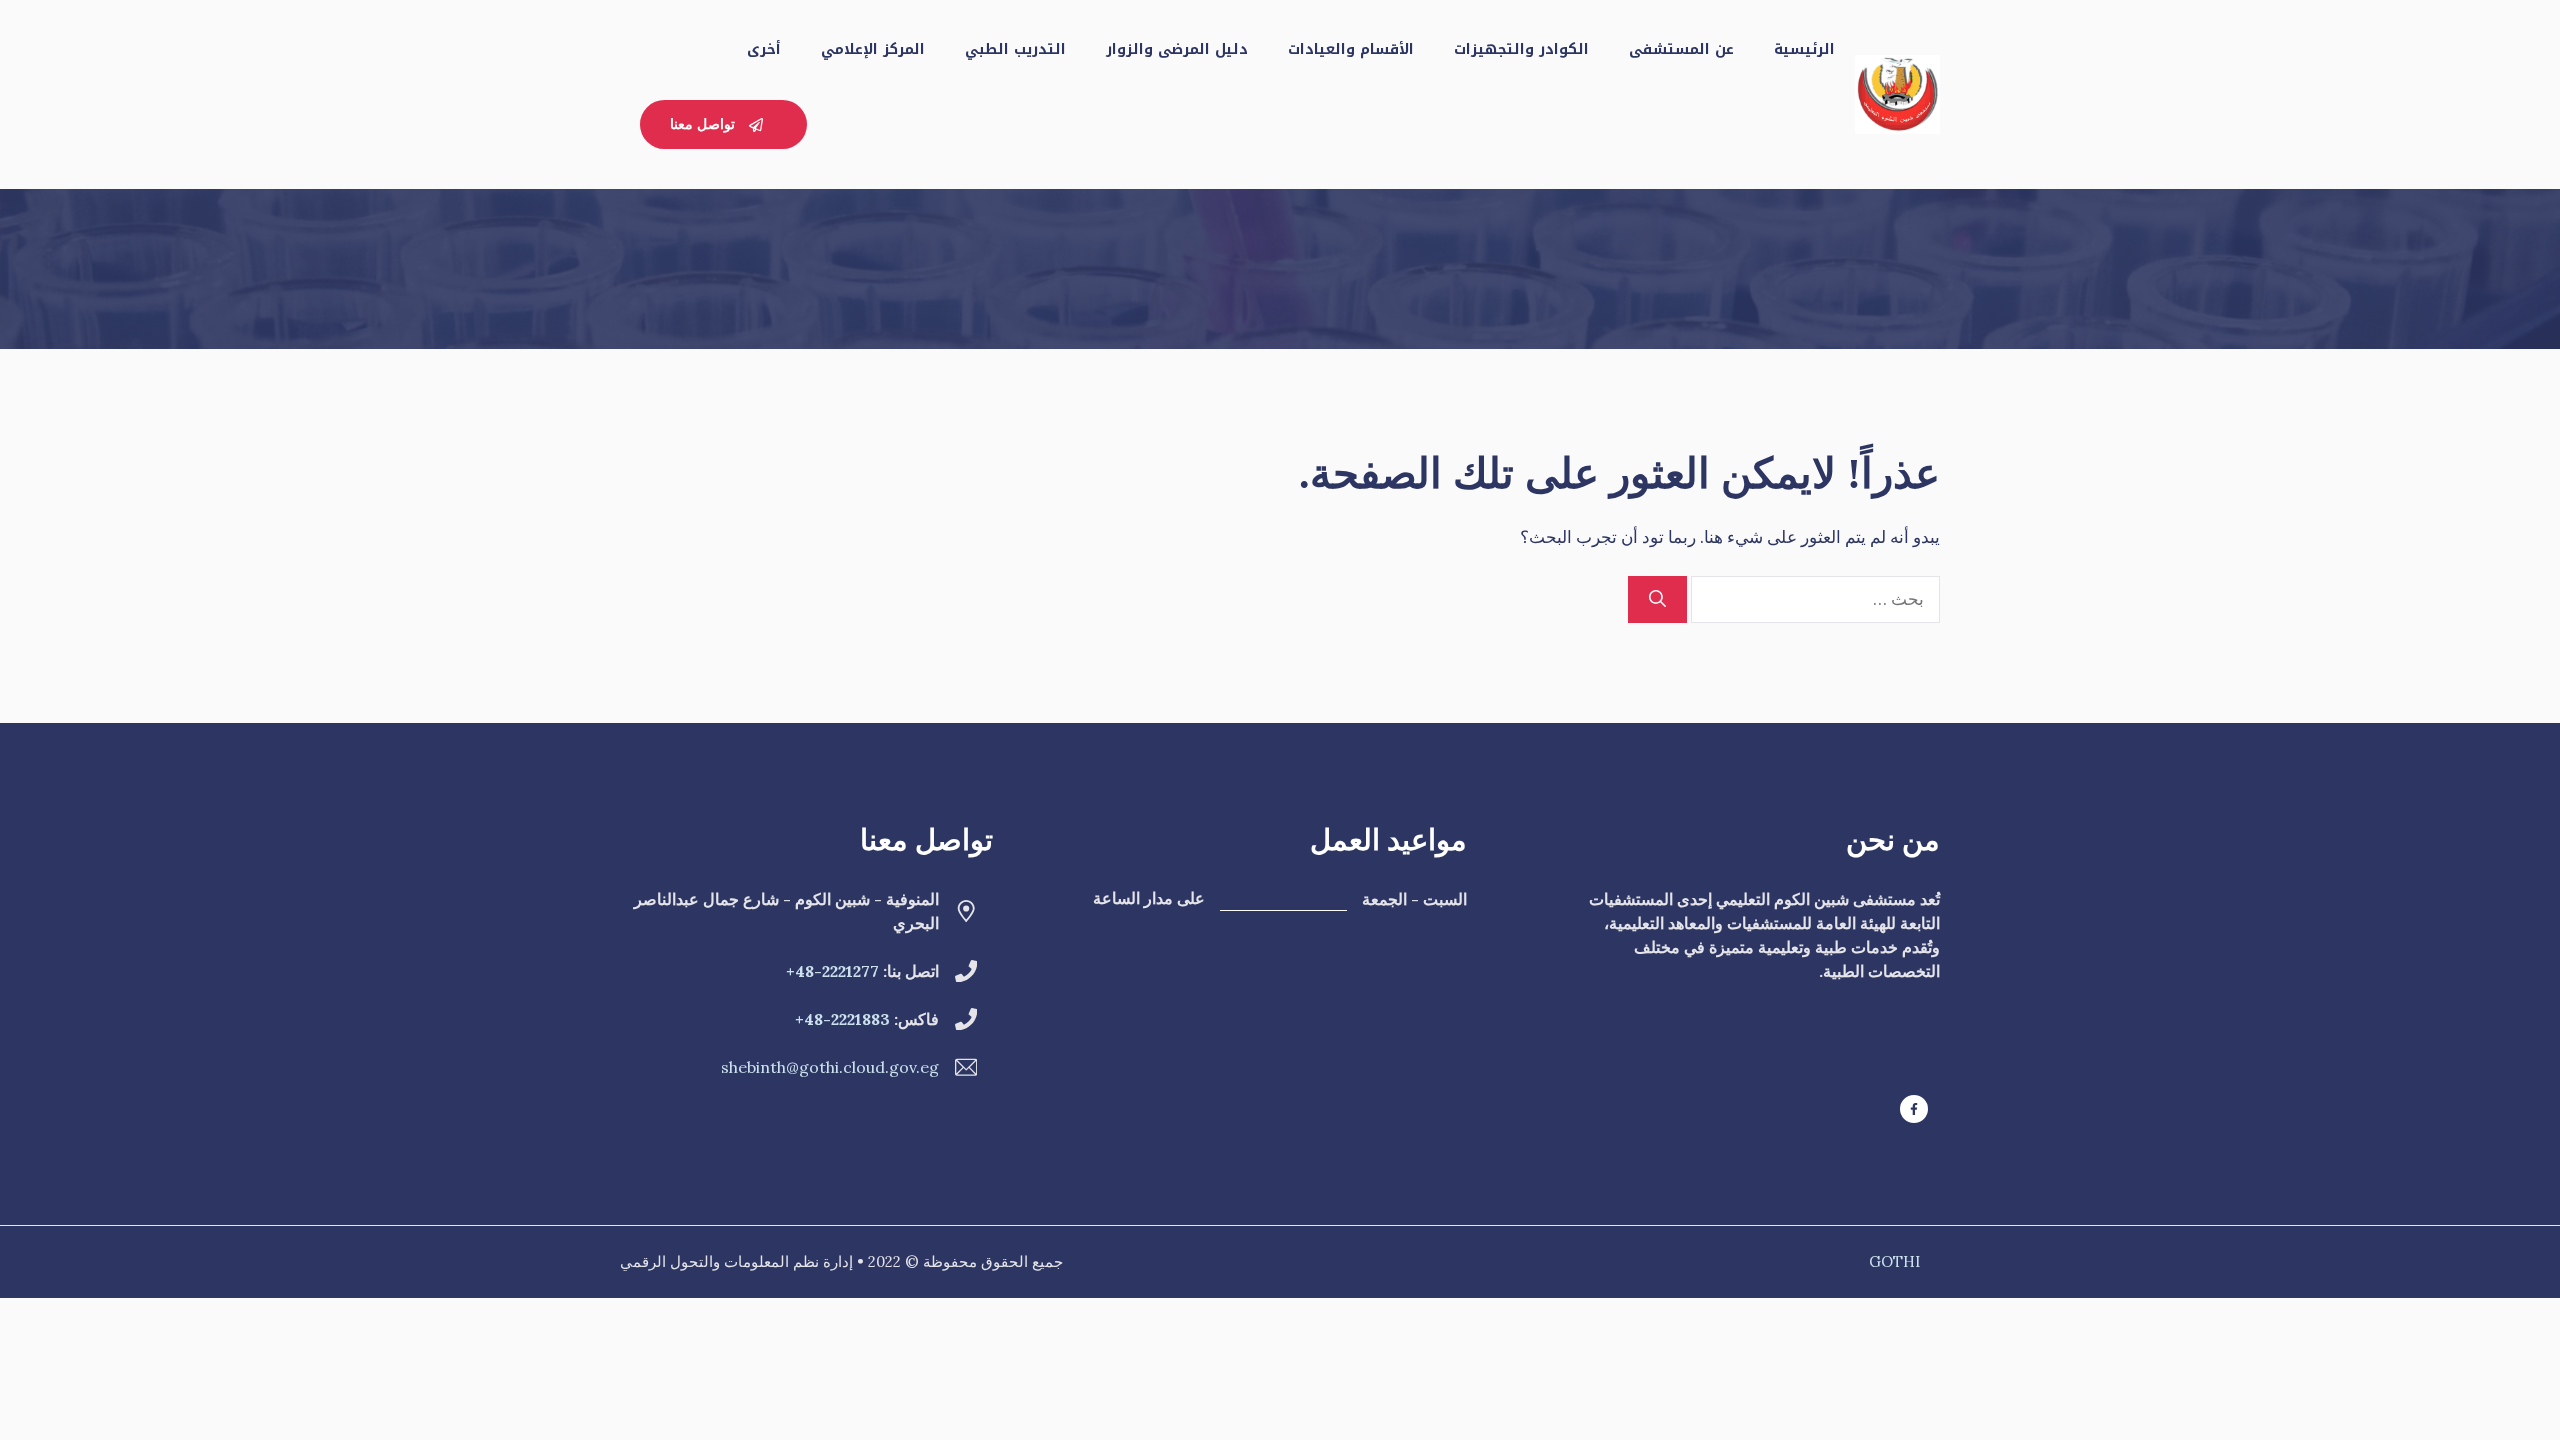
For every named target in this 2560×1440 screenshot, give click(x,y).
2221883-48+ (842, 1019)
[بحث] (1657, 600)
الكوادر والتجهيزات (1521, 49)
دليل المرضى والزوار (1177, 49)
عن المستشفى (1681, 49)
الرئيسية (1804, 49)
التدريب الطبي (1015, 49)
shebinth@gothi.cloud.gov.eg (830, 1067)
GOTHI (1894, 1261)
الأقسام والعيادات (1351, 49)
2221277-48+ (832, 971)
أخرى (764, 49)
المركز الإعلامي (873, 49)
